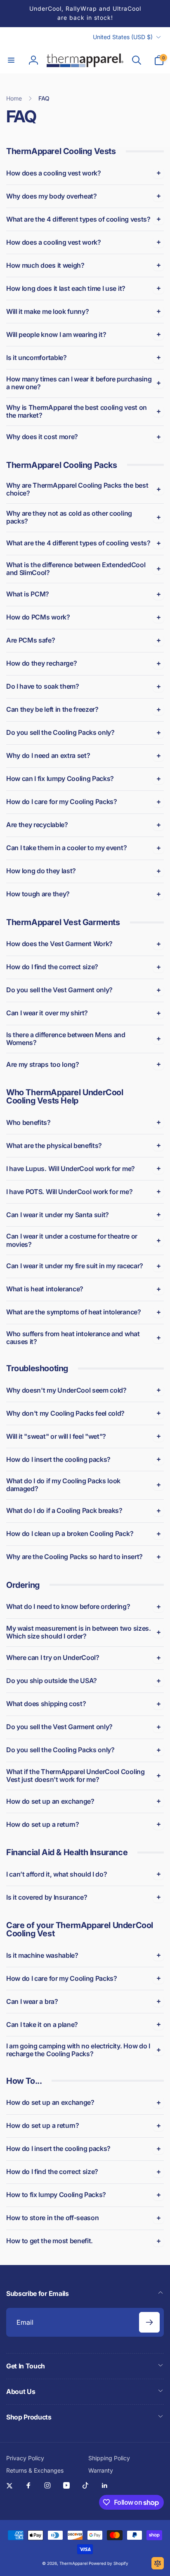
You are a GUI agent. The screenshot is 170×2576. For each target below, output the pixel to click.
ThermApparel (73, 2563)
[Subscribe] (149, 2322)
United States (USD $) (123, 37)
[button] (11, 60)
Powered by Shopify (109, 2563)
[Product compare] (158, 2563)
